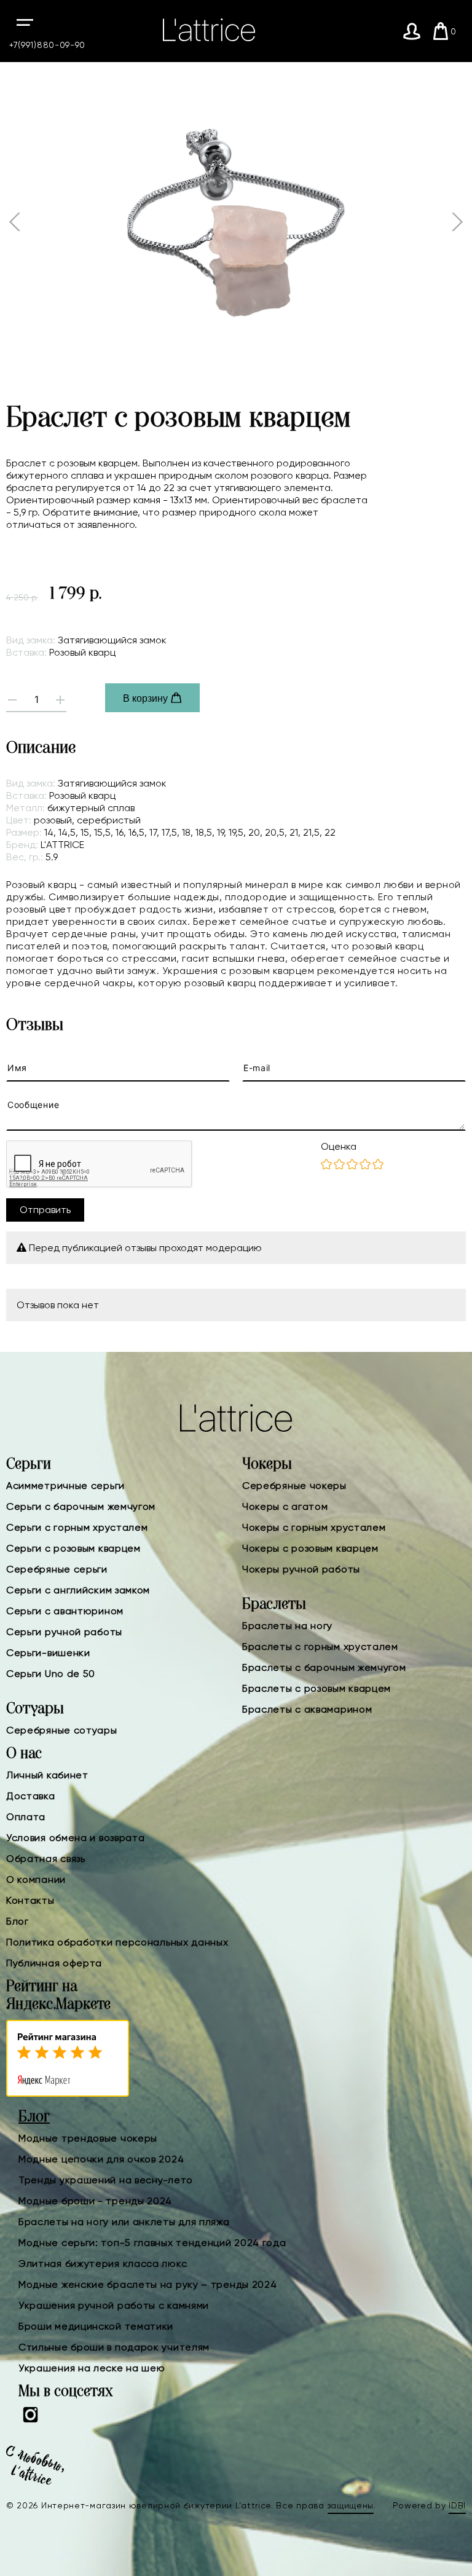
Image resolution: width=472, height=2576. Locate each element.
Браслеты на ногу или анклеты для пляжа (124, 2222)
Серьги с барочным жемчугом (81, 1506)
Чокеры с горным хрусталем (314, 1527)
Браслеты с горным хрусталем (320, 1647)
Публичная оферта (54, 1963)
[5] (378, 1165)
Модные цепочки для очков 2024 (101, 2159)
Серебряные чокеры (294, 1486)
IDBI (457, 2505)
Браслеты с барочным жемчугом (324, 1667)
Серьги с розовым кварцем (73, 1548)
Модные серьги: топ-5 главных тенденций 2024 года (152, 2243)
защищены (351, 2505)
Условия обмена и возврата (76, 1838)
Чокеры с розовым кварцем (310, 1548)
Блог (18, 1921)
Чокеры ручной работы (301, 1569)
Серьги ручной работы (64, 1632)
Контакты (30, 1900)
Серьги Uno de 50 (51, 1674)
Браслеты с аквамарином (307, 1709)
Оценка (339, 1146)
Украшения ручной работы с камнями (114, 2305)
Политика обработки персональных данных (117, 1942)
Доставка (31, 1796)
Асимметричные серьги (65, 1486)
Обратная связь (46, 1859)
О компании (36, 1879)
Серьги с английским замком (78, 1590)
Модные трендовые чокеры (88, 2138)
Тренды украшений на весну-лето (106, 2180)
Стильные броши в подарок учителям (114, 2347)
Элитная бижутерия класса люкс (103, 2264)
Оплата (26, 1817)
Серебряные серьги (57, 1569)
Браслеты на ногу (287, 1626)
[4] (365, 1165)
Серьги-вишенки (48, 1653)
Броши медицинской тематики (96, 2326)
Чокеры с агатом (285, 1506)
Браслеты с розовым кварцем (317, 1688)
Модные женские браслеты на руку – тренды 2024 (148, 2284)
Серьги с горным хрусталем (77, 1527)
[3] (352, 1165)
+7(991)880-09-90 (47, 45)
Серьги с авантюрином (65, 1611)
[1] (326, 1165)
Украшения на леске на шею (92, 2368)
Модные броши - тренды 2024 (95, 2201)
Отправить (45, 1210)
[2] (339, 1165)
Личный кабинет (47, 1775)
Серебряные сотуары (62, 1730)
